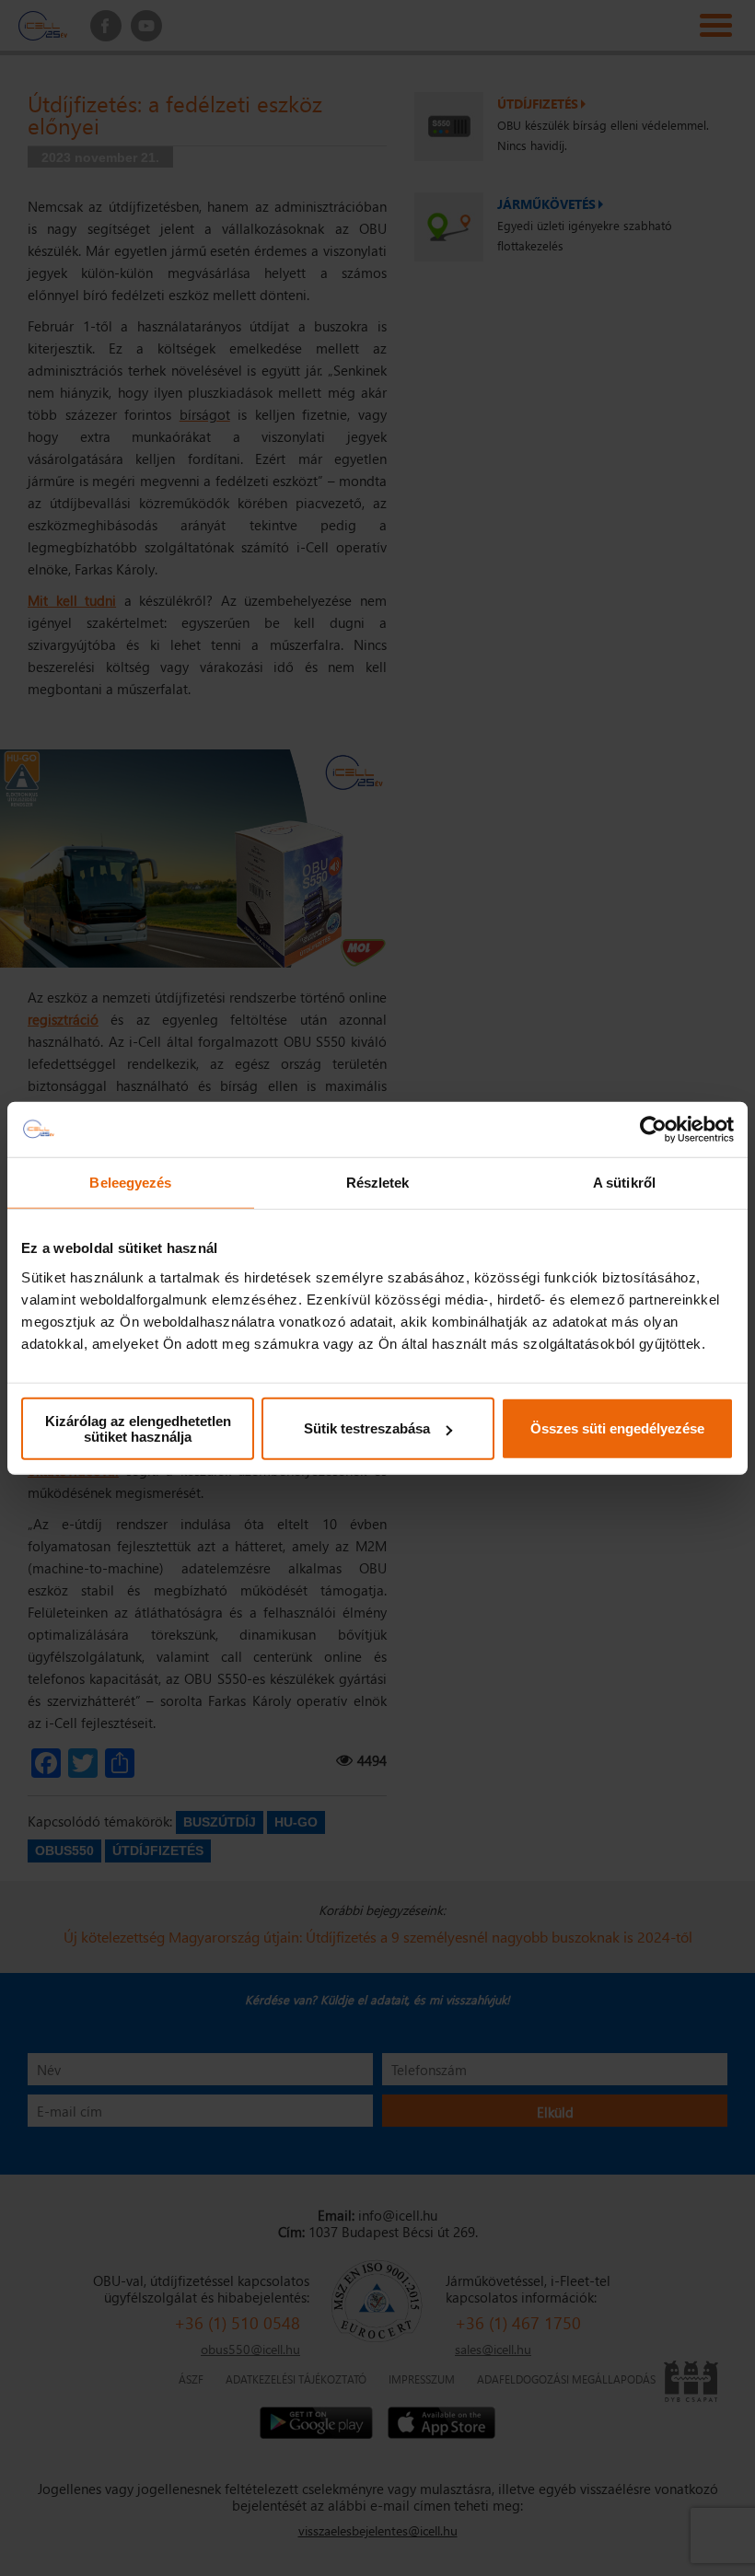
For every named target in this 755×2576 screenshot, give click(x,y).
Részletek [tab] (378, 1183)
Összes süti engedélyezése (617, 1428)
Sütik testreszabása (367, 1428)
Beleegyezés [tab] (130, 1183)
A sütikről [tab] (624, 1183)
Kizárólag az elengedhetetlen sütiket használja (138, 1428)
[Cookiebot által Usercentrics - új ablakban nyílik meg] (653, 1130)
